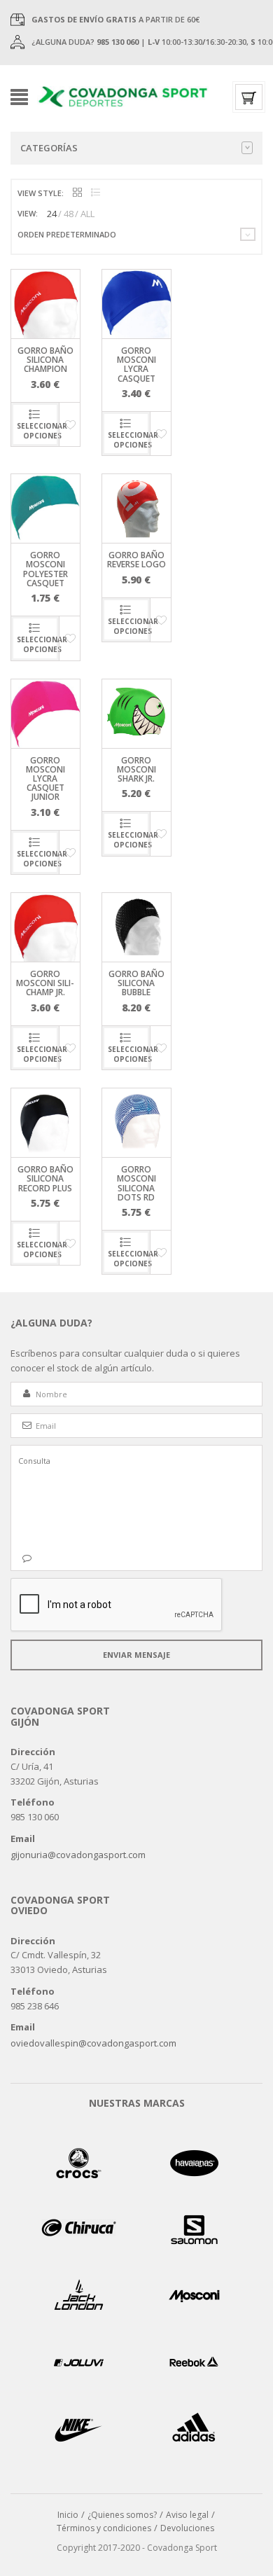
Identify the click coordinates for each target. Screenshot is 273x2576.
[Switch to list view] (96, 193)
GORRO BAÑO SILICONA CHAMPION (45, 360)
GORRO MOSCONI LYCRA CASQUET (136, 365)
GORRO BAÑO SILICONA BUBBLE (136, 983)
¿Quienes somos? (122, 2515)
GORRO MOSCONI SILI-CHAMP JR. (45, 983)
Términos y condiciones (104, 2528)
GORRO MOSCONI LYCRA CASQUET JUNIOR (45, 779)
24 (52, 214)
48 (69, 214)
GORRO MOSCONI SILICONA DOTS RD (136, 1183)
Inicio (68, 2515)
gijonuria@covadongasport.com (78, 1855)
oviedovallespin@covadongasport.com (93, 2043)
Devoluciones (187, 2528)
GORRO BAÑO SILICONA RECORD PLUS (45, 1178)
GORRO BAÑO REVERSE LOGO (136, 560)
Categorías (49, 148)
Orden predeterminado (67, 234)
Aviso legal (187, 2515)
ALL (87, 214)
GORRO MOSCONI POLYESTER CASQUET (45, 569)
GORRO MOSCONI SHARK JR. (136, 769)
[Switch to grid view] (77, 193)
